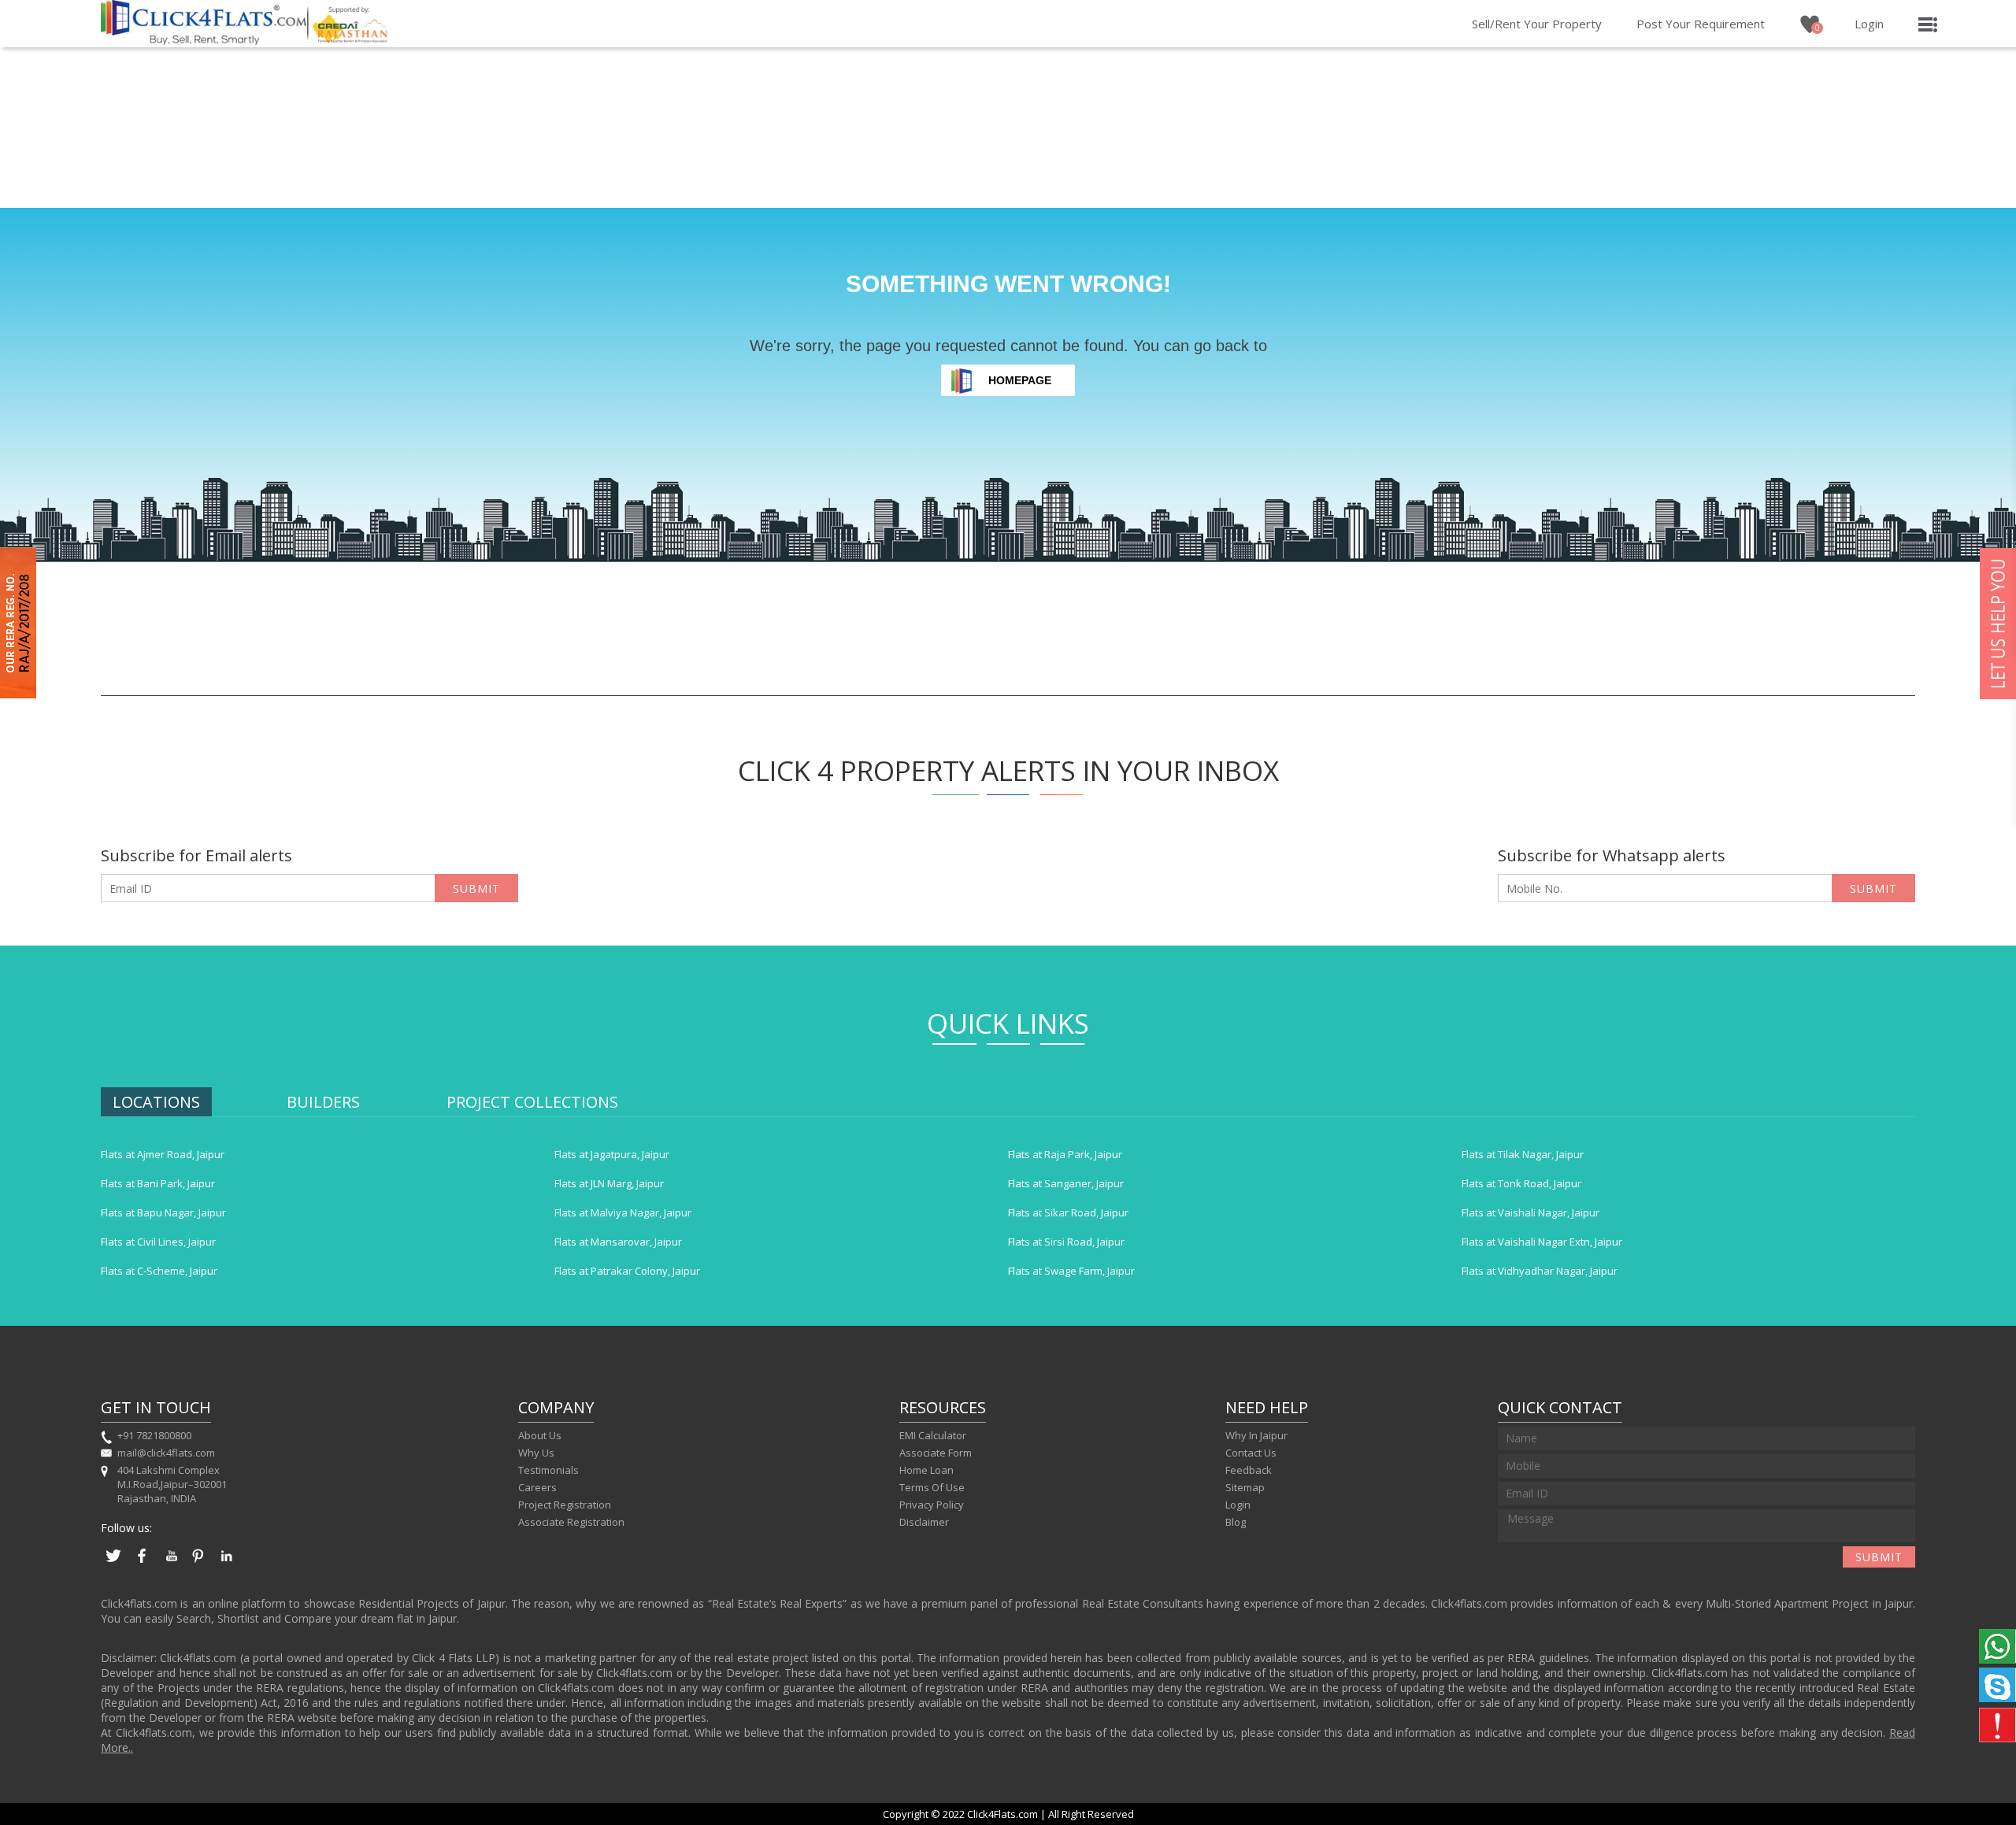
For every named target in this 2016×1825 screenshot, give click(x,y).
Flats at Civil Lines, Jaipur (158, 1242)
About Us (540, 1435)
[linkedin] (227, 1564)
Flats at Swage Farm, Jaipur (1071, 1271)
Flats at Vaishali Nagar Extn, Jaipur (1542, 1242)
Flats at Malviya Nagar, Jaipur (623, 1212)
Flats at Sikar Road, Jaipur (1068, 1212)
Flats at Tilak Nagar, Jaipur (1523, 1154)
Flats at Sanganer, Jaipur (1066, 1183)
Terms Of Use (932, 1487)
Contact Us (1251, 1453)
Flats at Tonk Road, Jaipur (1521, 1183)
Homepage (1020, 380)
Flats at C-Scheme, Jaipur (159, 1271)
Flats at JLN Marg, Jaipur (609, 1183)
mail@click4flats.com (166, 1453)
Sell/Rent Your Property (1537, 24)
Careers (537, 1487)
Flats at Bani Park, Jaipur (158, 1183)
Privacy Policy (932, 1505)
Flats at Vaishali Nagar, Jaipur (1531, 1212)
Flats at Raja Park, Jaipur (1065, 1154)
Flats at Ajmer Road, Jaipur (163, 1154)
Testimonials (548, 1470)
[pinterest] (198, 1564)
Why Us (536, 1453)
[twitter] (113, 1564)
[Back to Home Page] (204, 40)
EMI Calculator (933, 1435)
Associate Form (936, 1453)
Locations (156, 1102)
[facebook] (142, 1564)
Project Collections (532, 1102)
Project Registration (565, 1505)
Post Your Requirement (1701, 24)
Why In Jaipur (1256, 1435)
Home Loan (926, 1470)
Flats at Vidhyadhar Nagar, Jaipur (1540, 1271)
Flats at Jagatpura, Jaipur (612, 1154)
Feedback (1249, 1470)
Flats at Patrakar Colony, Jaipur (627, 1271)
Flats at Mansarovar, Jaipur (618, 1242)
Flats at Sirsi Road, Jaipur (1066, 1242)
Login (1869, 24)
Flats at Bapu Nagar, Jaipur (163, 1212)
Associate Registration (571, 1522)
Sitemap (1245, 1487)
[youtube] (170, 1564)
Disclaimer (924, 1522)
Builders (323, 1102)
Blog (1236, 1522)
